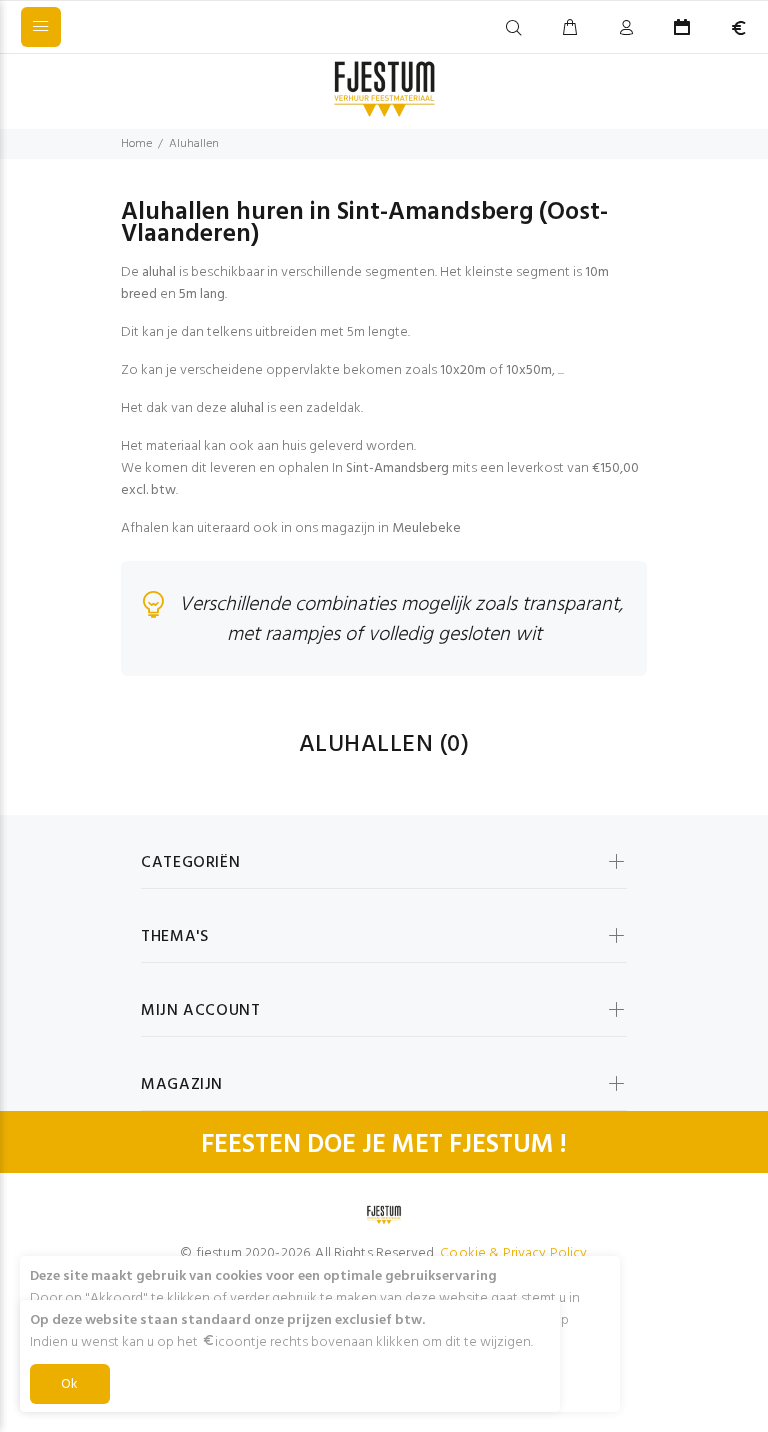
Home (136, 144)
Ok (70, 1384)
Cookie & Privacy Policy (513, 1253)
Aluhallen (194, 144)
